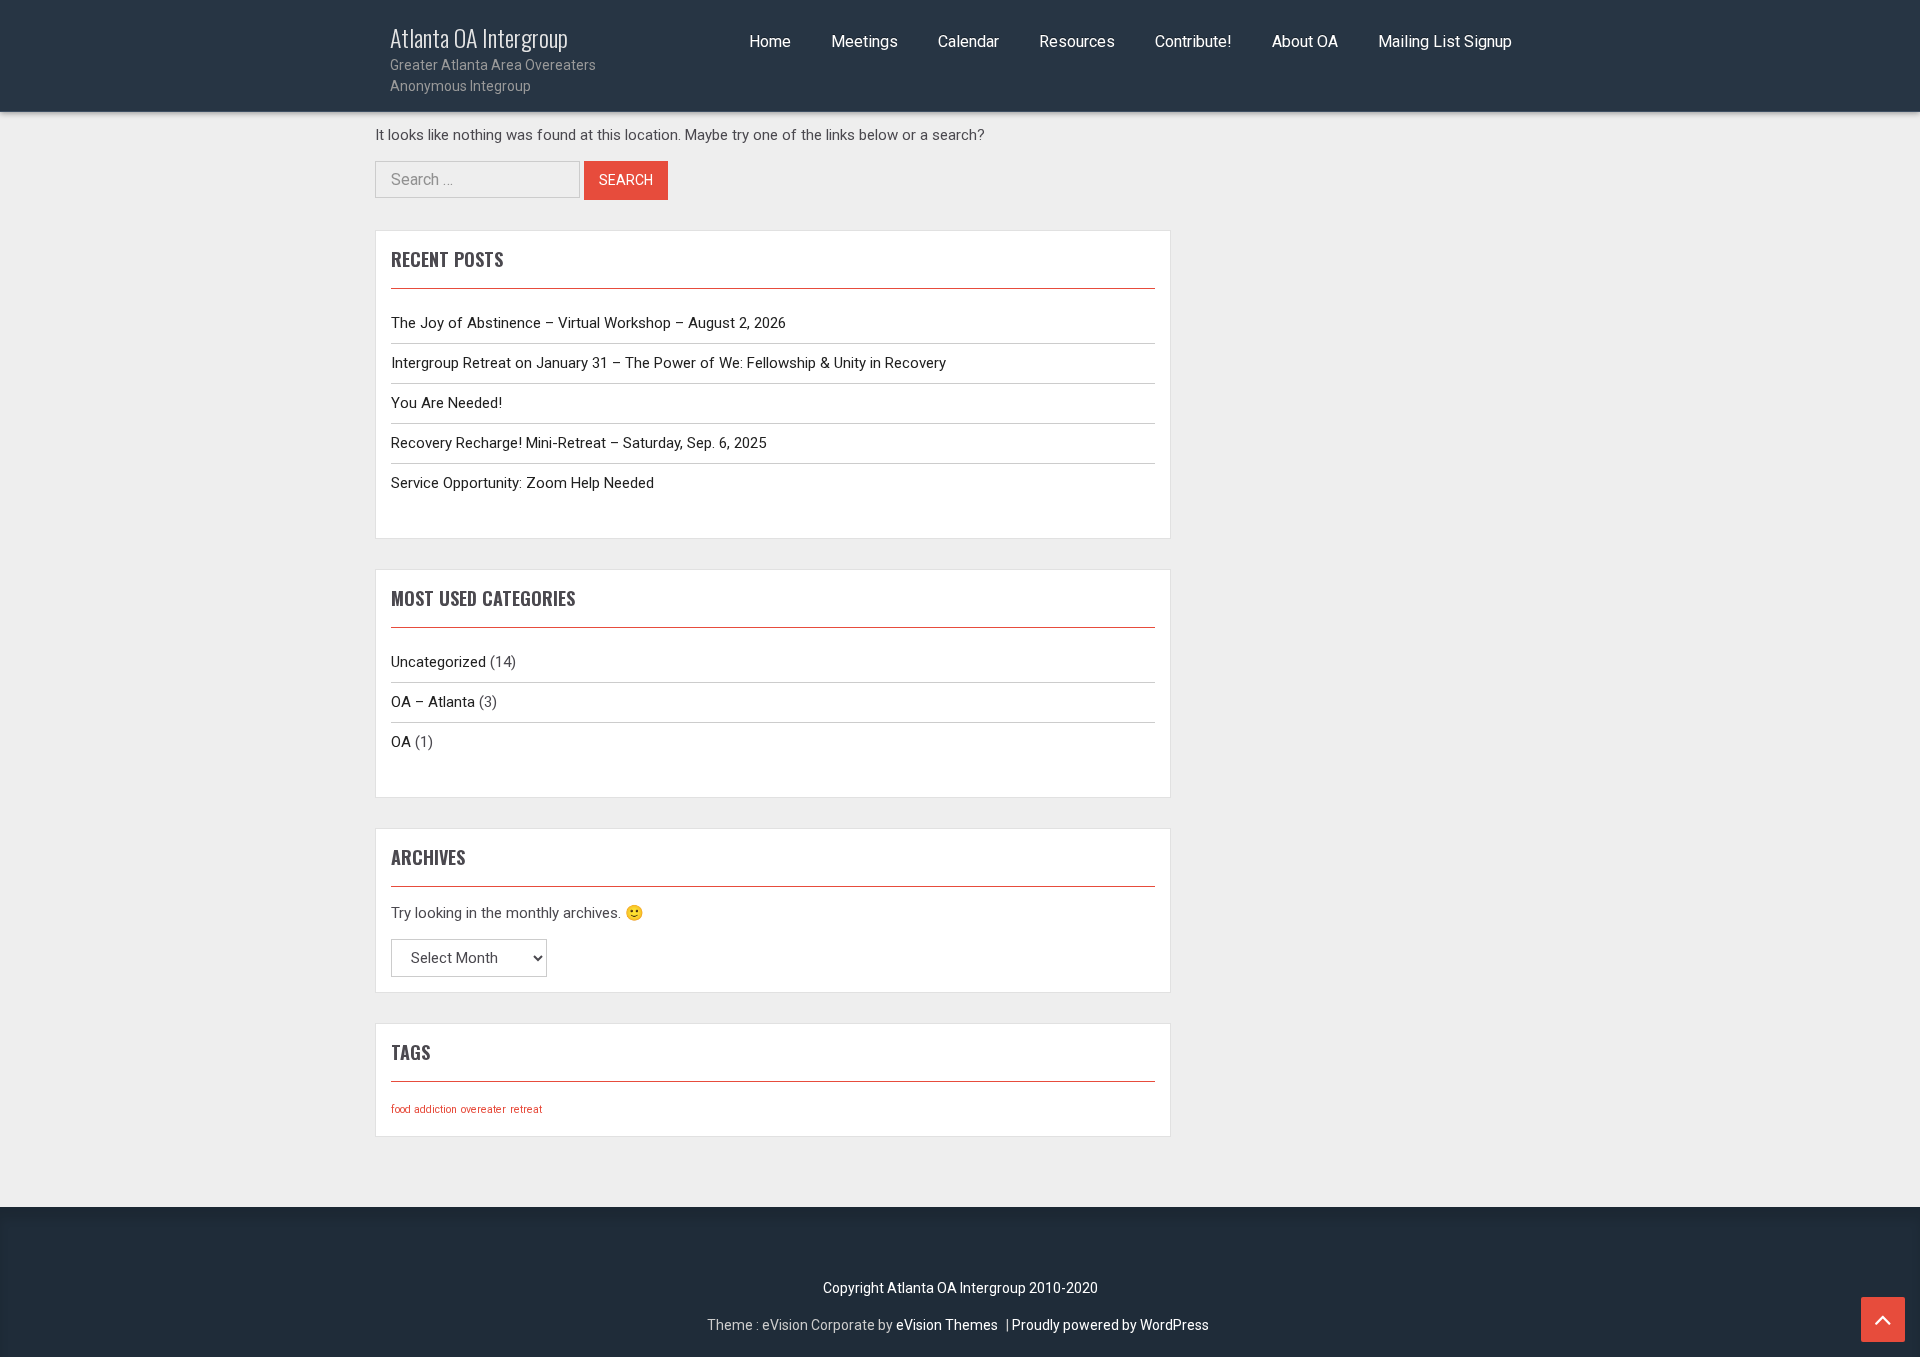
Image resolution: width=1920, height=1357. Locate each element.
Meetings (864, 41)
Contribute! (1193, 41)
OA (401, 742)
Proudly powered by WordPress (1110, 1325)
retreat (526, 1109)
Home (770, 41)
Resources (1077, 41)
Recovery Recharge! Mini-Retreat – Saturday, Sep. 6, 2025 (578, 443)
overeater (483, 1109)
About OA (1305, 41)
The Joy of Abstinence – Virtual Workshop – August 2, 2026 (588, 323)
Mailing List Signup (1445, 41)
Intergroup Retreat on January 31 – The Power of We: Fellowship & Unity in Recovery (668, 363)
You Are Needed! (446, 403)
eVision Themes (947, 1325)
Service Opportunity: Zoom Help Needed (522, 483)
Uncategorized (438, 662)
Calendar (968, 41)
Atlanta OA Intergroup (493, 59)
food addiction (424, 1109)
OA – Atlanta (433, 702)
